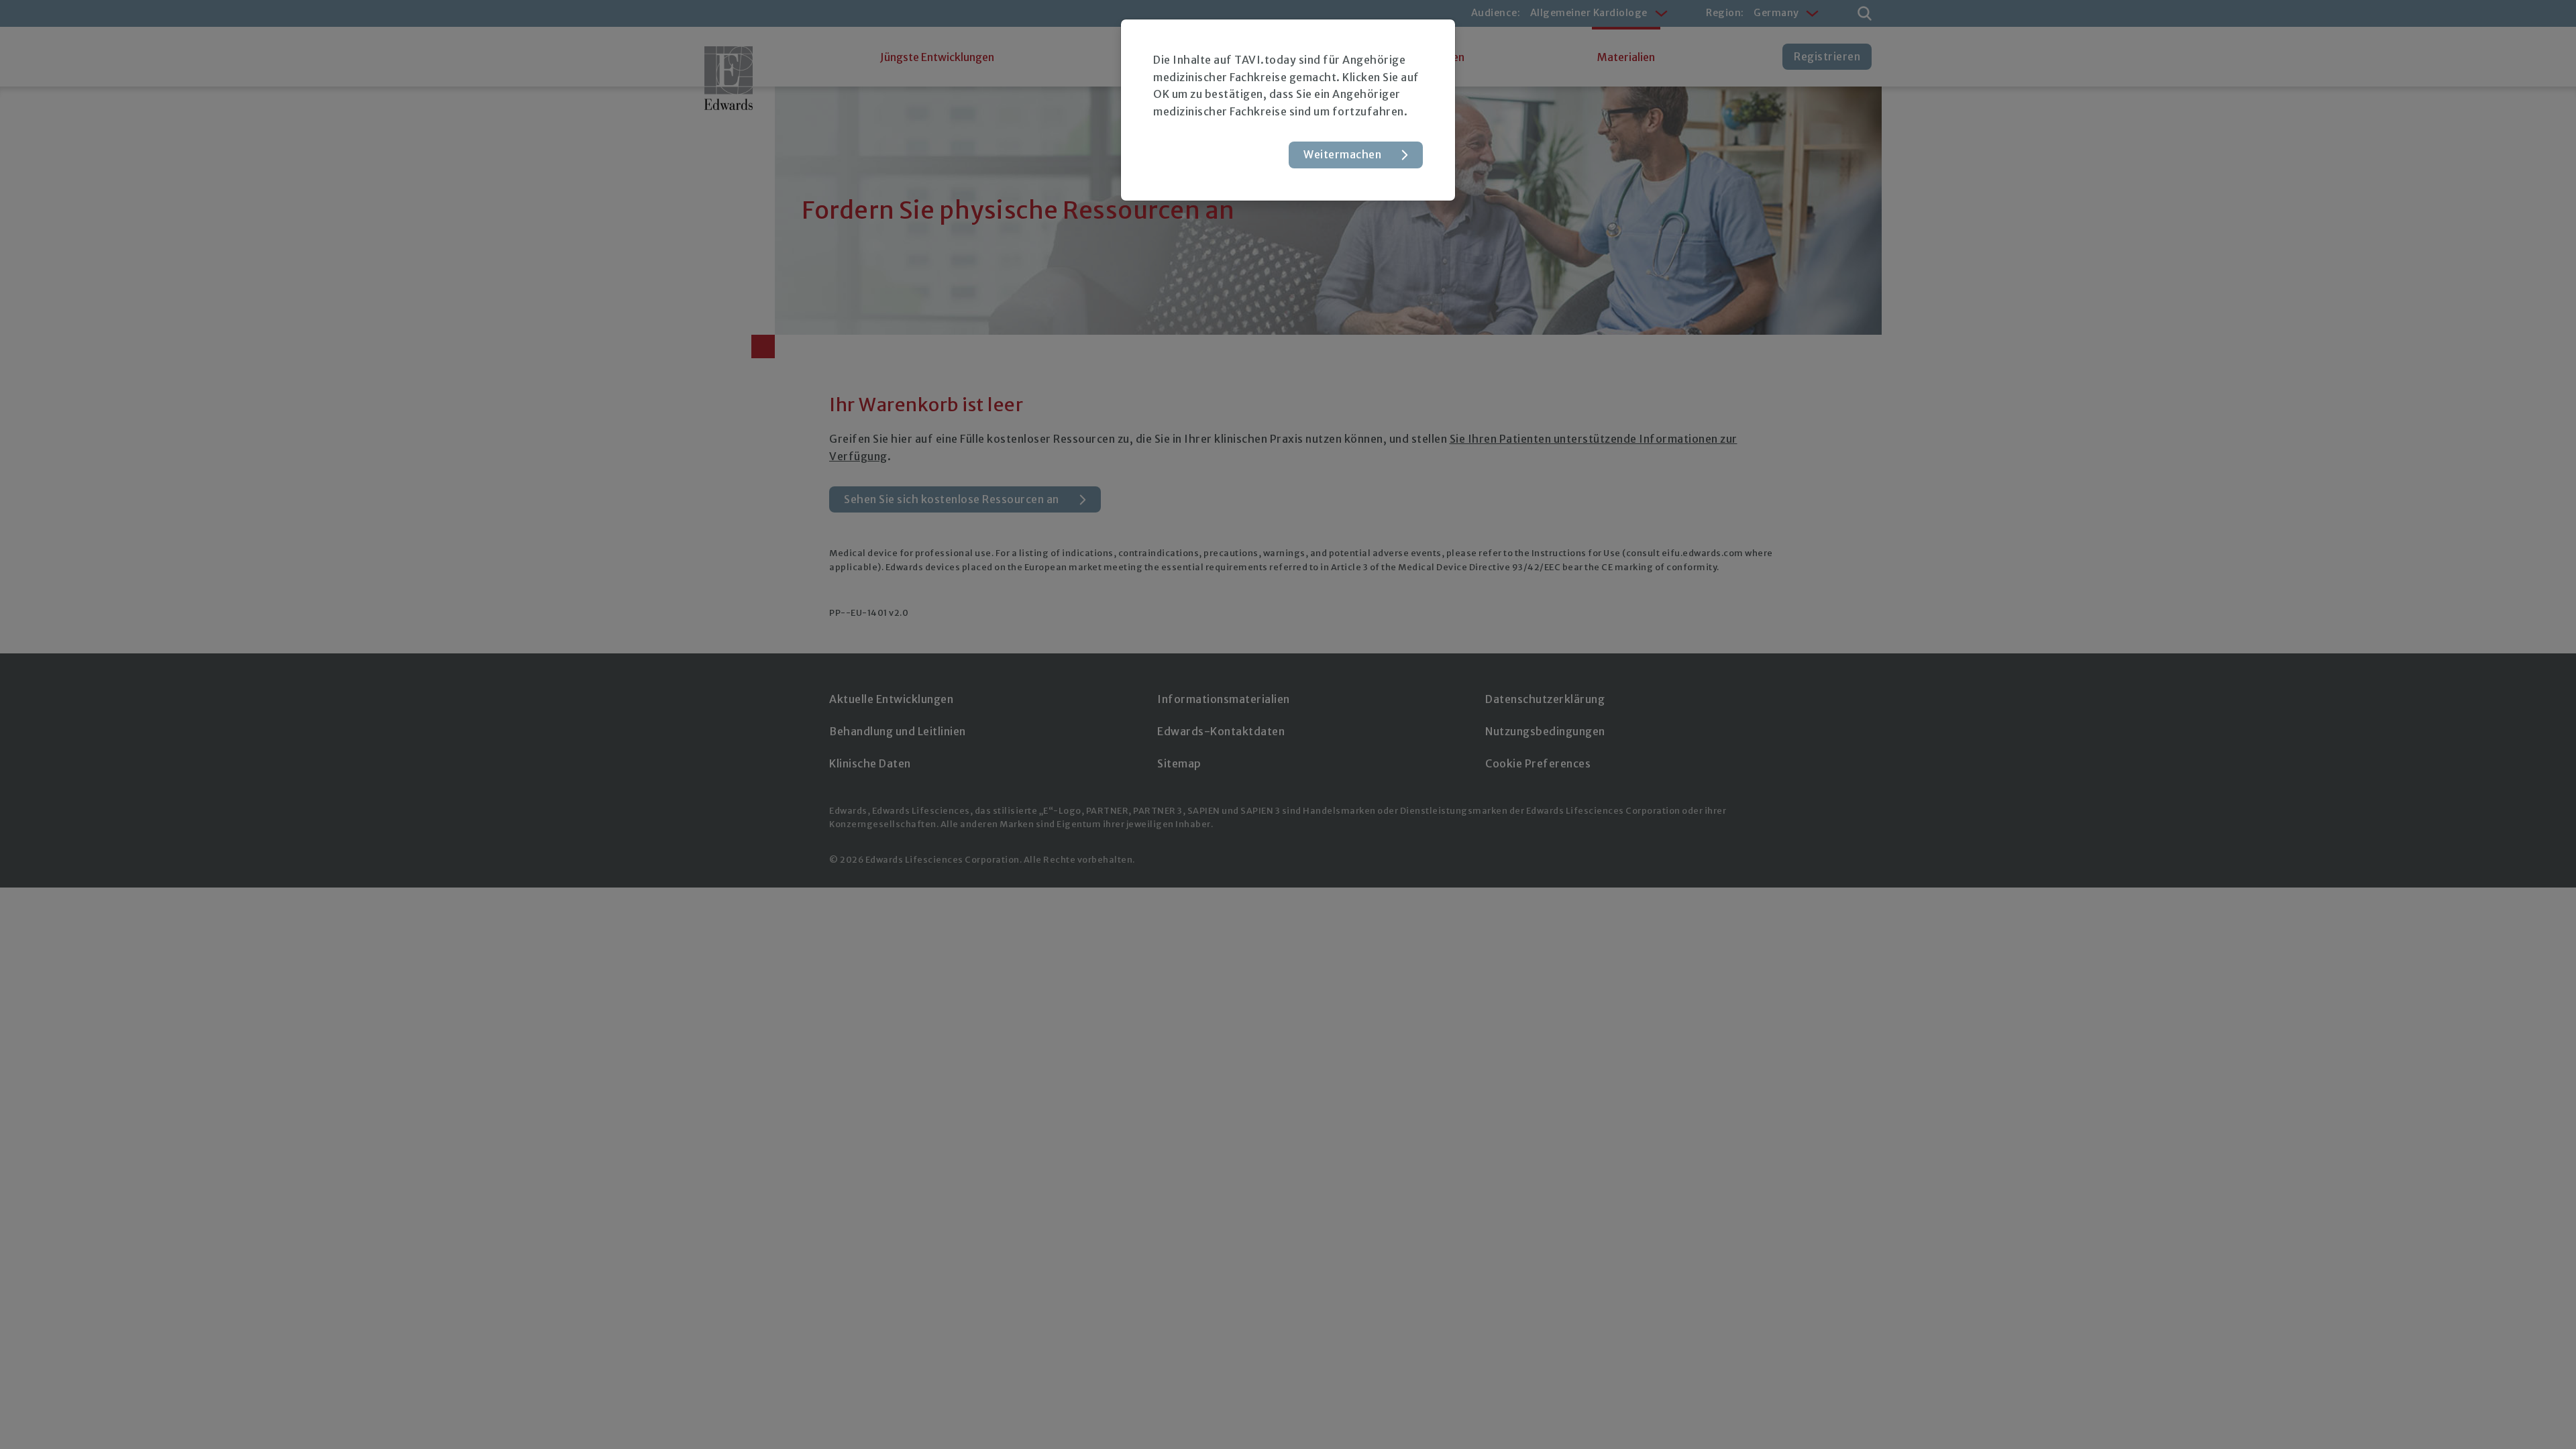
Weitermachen (1342, 154)
